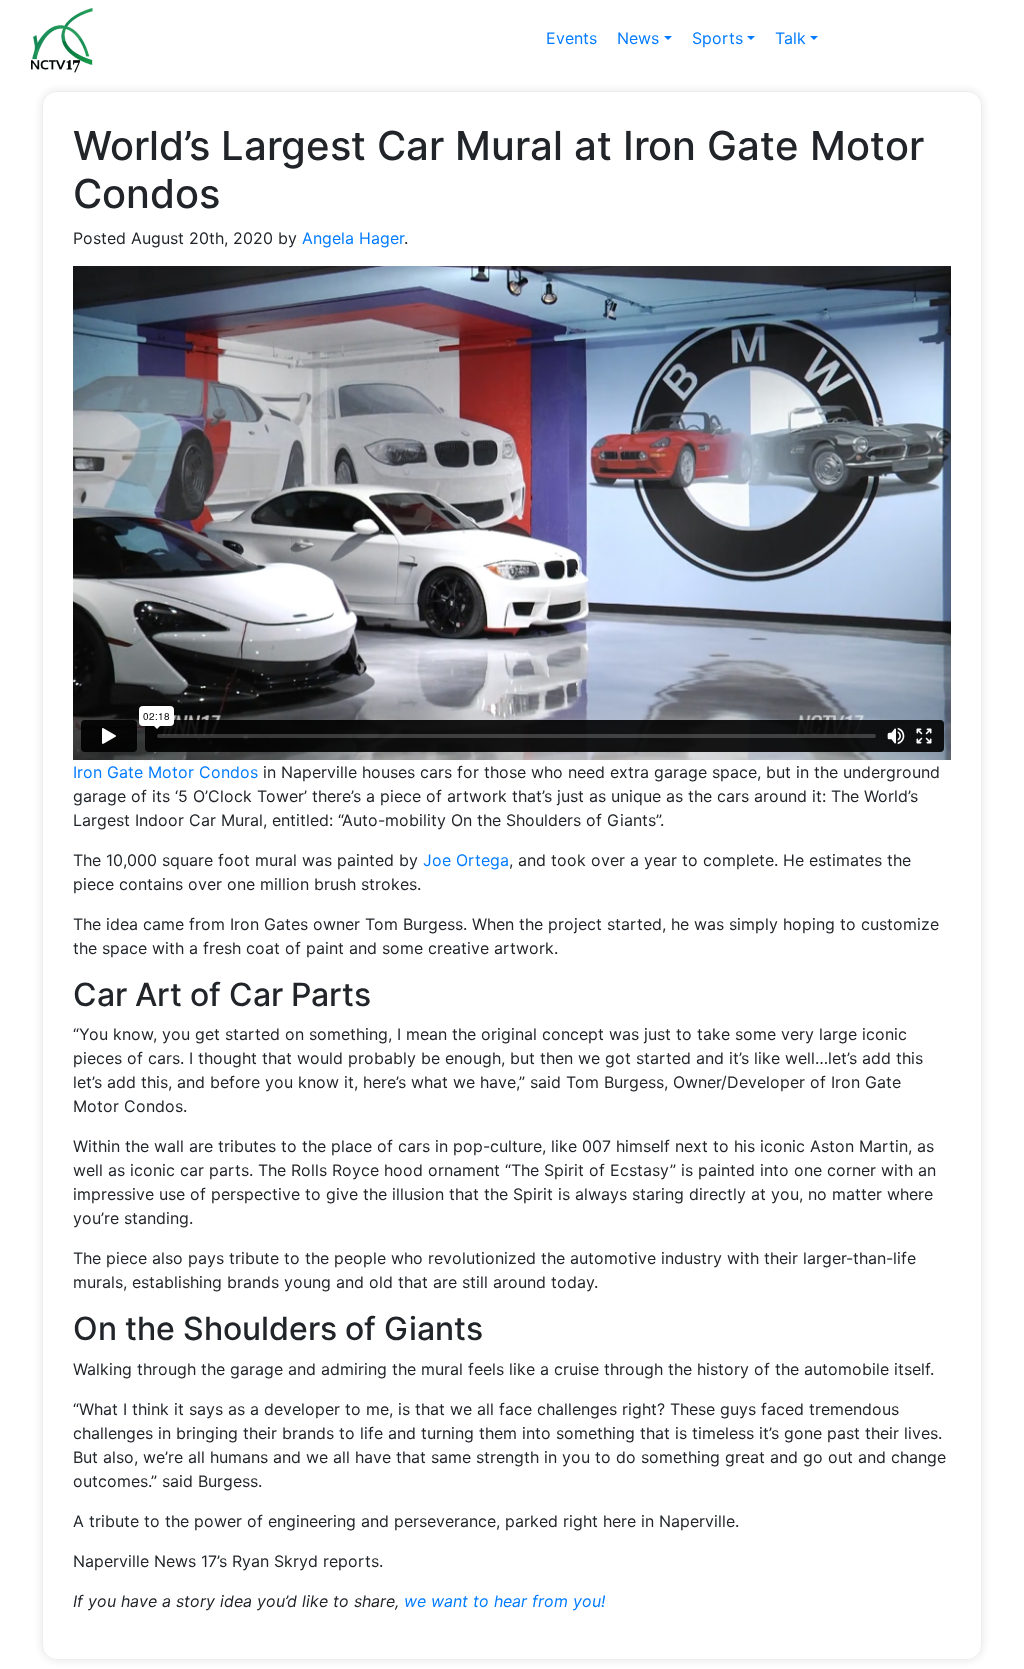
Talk (790, 38)
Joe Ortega (466, 860)
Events (571, 38)
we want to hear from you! (504, 1601)
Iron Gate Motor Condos (165, 772)
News (638, 38)
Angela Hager (353, 238)
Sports (717, 38)
